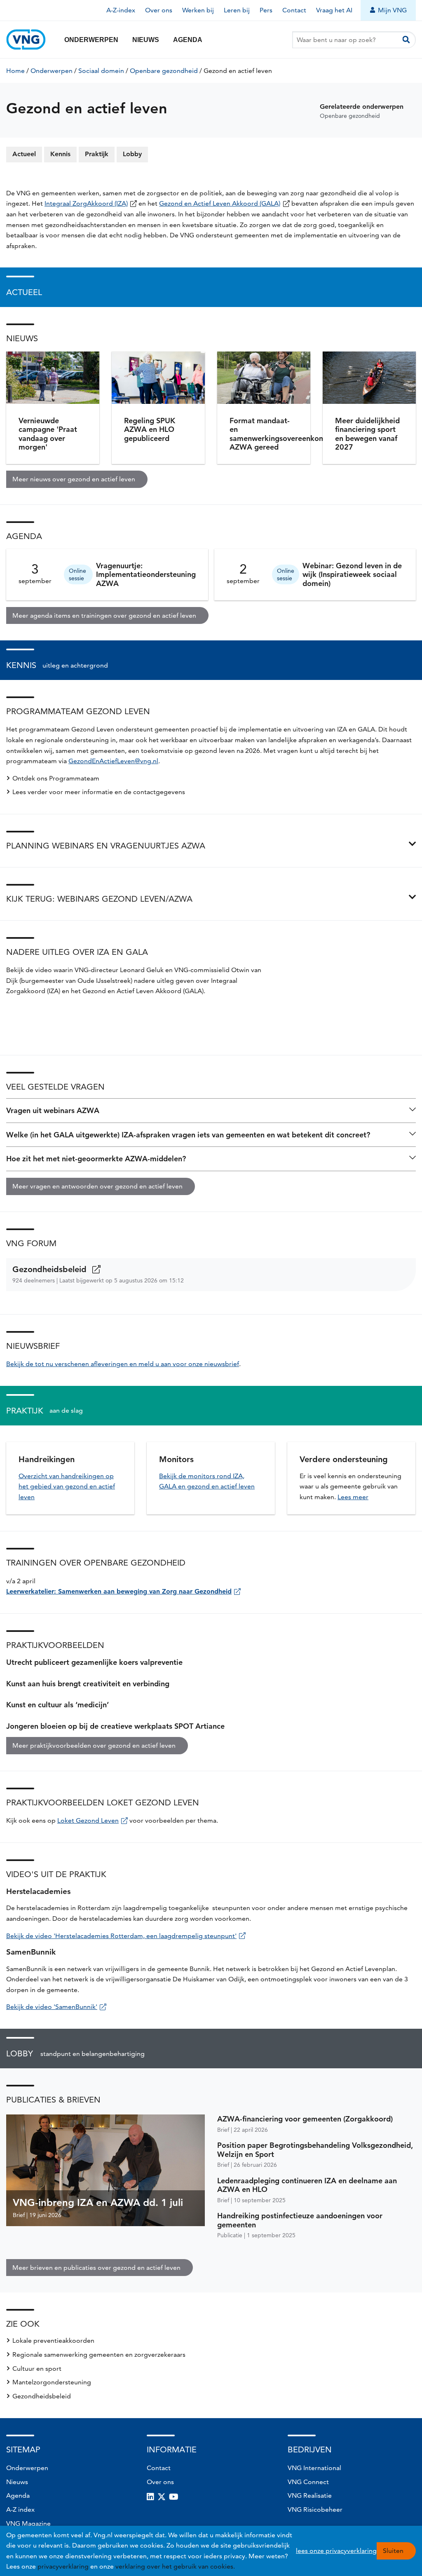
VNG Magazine (28, 2523)
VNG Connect (308, 2482)
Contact (294, 10)
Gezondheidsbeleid (51, 1269)
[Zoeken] (406, 40)
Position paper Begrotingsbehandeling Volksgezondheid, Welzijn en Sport (315, 2150)
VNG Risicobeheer (315, 2509)
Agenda (188, 40)
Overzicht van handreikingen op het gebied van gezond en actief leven (67, 1486)
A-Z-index (121, 10)
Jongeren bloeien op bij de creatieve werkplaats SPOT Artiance (115, 1726)
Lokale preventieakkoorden (53, 2340)
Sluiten (393, 2551)
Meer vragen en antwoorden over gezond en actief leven (97, 1186)
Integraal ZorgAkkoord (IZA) (86, 203)
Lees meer (353, 1497)
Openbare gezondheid (164, 71)
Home (15, 71)
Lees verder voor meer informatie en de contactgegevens (99, 792)
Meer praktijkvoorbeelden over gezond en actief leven (94, 1745)
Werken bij (198, 10)
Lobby (132, 154)
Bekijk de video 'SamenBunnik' (52, 2007)
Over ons (159, 10)
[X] (162, 2497)
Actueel (24, 154)
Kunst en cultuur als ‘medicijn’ (57, 1705)
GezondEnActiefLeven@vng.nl (113, 761)
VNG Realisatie (310, 2495)
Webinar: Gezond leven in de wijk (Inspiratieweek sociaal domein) (352, 574)
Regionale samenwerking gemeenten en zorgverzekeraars (99, 2354)
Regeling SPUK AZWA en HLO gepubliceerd (150, 429)
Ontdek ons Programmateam (56, 778)
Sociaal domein (101, 71)
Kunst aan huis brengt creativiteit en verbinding (88, 1684)
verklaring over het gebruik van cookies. (175, 2566)
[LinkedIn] (150, 2497)
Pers (266, 10)
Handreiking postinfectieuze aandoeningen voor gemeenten (300, 2220)
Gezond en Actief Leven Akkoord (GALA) (220, 203)
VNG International (314, 2468)
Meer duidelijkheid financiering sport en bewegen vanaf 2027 (367, 434)
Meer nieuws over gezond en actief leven (74, 479)
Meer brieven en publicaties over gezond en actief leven (96, 2268)
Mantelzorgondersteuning (52, 2382)
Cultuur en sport (37, 2369)
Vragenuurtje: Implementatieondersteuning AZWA (146, 574)
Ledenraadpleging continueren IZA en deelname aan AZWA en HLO (307, 2185)
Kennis (60, 154)
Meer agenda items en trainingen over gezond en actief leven (104, 615)
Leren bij (237, 10)
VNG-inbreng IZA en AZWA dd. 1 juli (98, 2202)
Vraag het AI (334, 10)
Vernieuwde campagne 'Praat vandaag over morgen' (48, 434)
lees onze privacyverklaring (336, 2551)
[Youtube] (174, 2497)
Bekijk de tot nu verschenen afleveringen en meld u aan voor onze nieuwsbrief (123, 1364)
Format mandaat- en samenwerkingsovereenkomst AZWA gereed (281, 434)
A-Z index (20, 2509)
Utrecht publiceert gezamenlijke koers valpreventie (94, 1662)
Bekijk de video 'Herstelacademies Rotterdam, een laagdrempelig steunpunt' (121, 1936)
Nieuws (146, 40)
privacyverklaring (63, 2566)
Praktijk (97, 154)
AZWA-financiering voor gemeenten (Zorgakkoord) (305, 2119)
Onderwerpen (91, 40)
